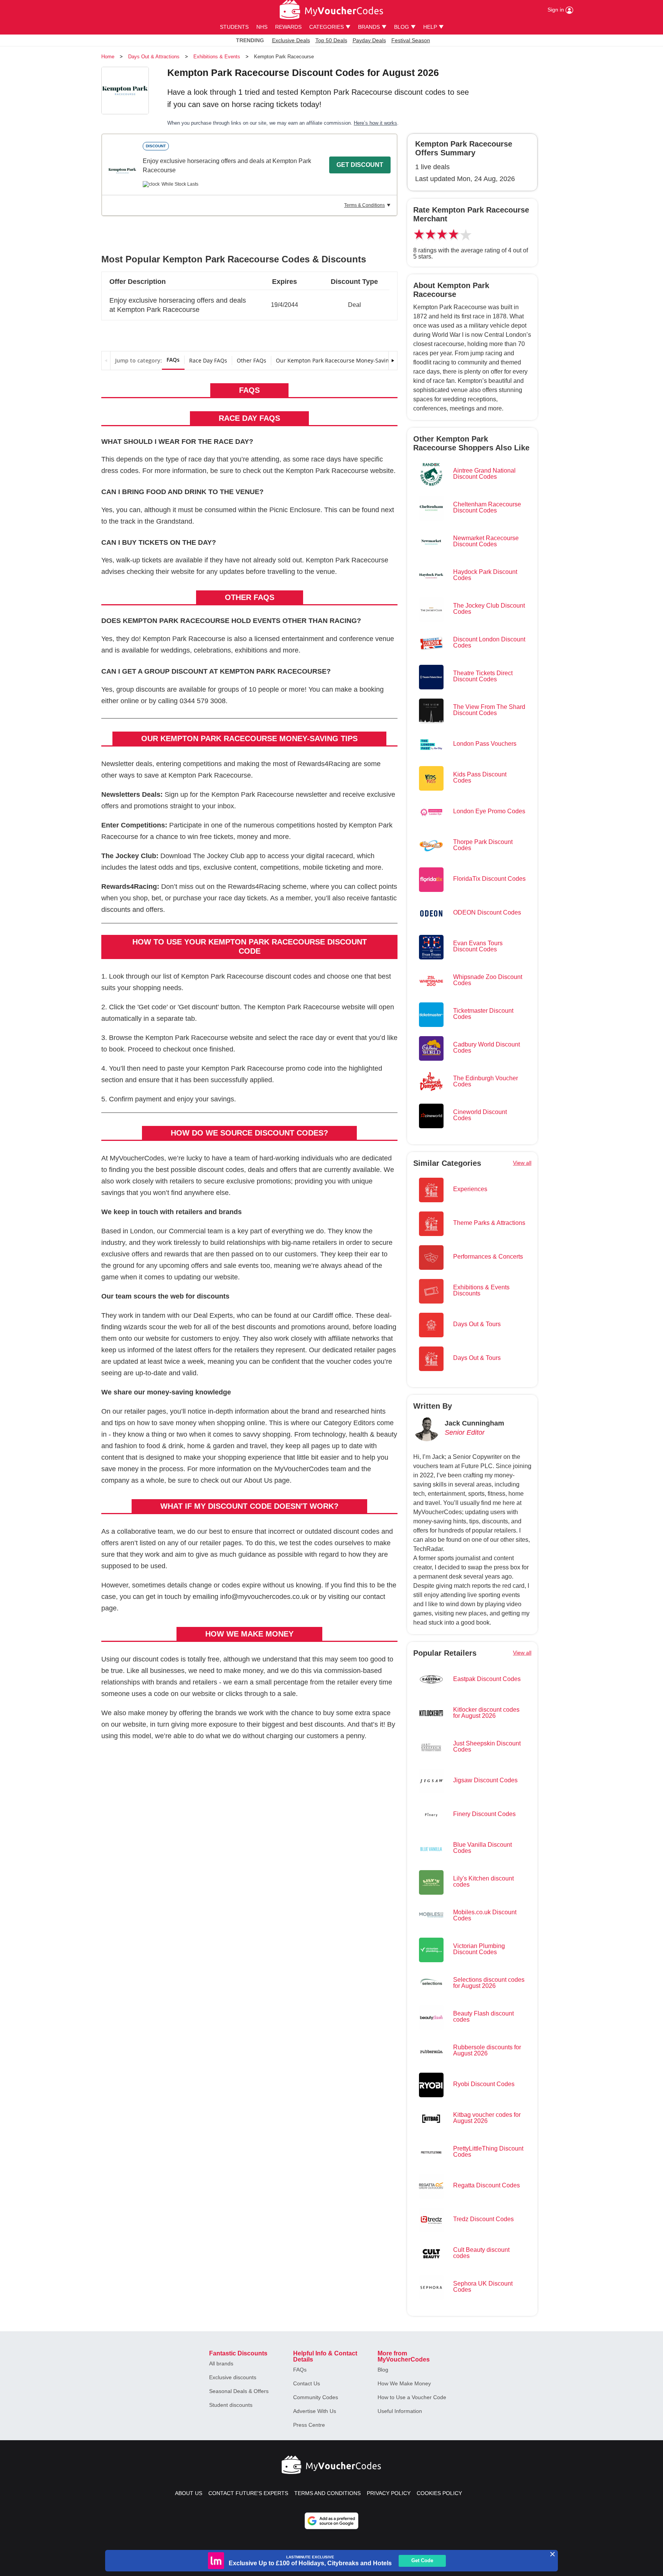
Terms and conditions (327, 2493)
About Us (258, 1480)
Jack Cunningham (474, 1423)
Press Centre (309, 2425)
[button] (249, 302)
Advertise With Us (315, 2411)
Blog (383, 2370)
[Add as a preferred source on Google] (331, 2521)
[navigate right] (393, 361)
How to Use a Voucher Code (412, 2397)
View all (522, 1163)
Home (108, 57)
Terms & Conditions (364, 205)
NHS (262, 27)
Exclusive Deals (291, 40)
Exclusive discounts (233, 2377)
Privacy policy (389, 2493)
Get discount (360, 165)
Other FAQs (252, 360)
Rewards (288, 27)
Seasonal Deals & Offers (239, 2391)
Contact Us (307, 2383)
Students (234, 27)
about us (189, 2493)
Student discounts (231, 2405)
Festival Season (411, 40)
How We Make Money (404, 2383)
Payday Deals (369, 40)
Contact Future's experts (248, 2493)
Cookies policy (439, 2493)
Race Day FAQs (208, 360)
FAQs (173, 360)
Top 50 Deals (331, 40)
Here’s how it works (375, 123)
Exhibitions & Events (217, 57)
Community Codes (316, 2397)
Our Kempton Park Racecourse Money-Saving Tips (340, 360)
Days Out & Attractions (154, 57)
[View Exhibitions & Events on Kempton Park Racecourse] (122, 171)
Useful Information (400, 2411)
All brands (221, 2363)
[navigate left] (106, 361)
